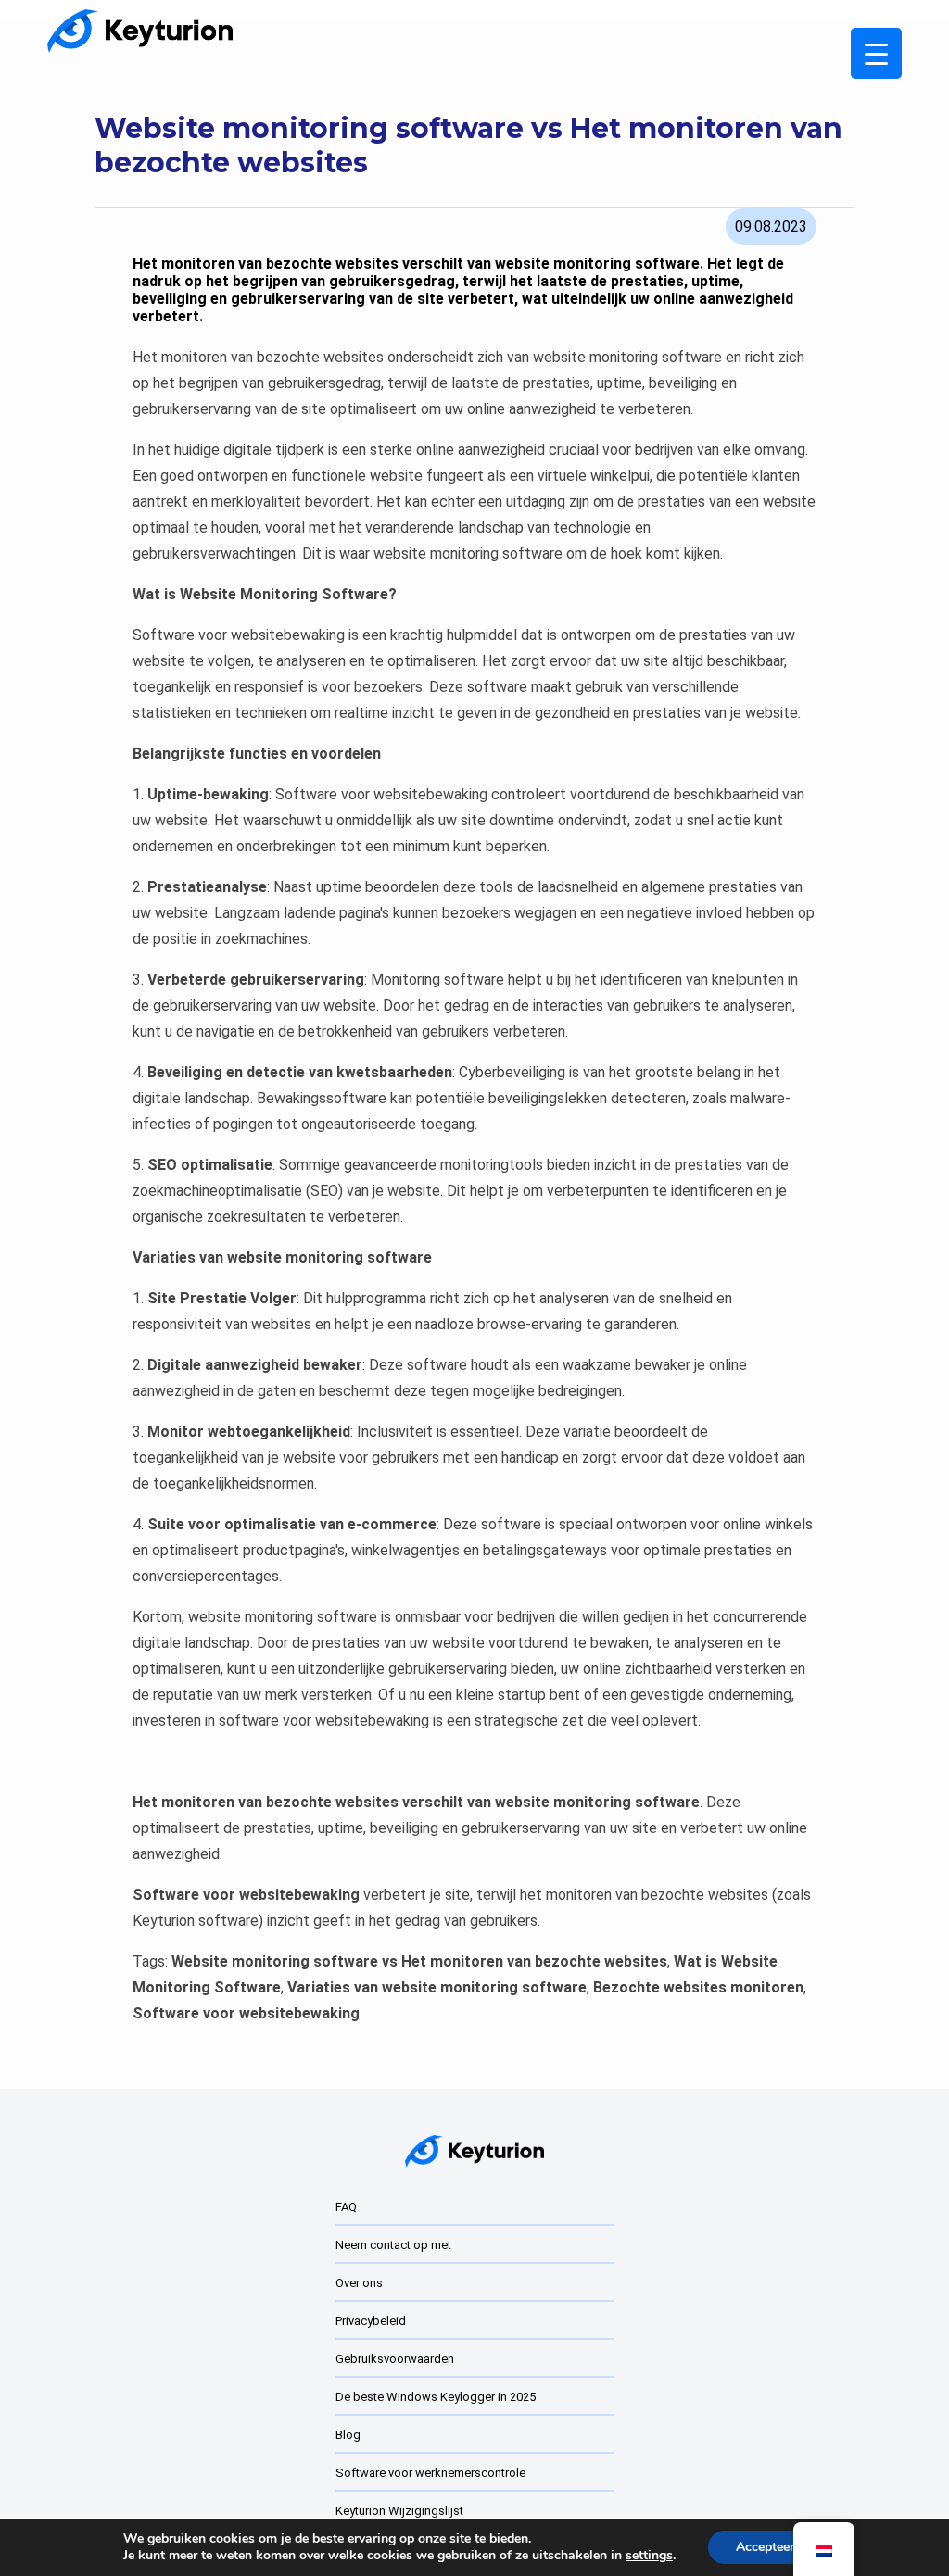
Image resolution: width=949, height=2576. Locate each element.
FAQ (346, 2207)
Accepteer (765, 2547)
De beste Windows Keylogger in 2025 (436, 2397)
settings (649, 2556)
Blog (348, 2435)
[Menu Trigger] (876, 53)
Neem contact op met (393, 2245)
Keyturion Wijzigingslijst (399, 2511)
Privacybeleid (371, 2321)
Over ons (359, 2283)
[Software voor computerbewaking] (140, 31)
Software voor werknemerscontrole (430, 2473)
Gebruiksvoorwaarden (395, 2359)
